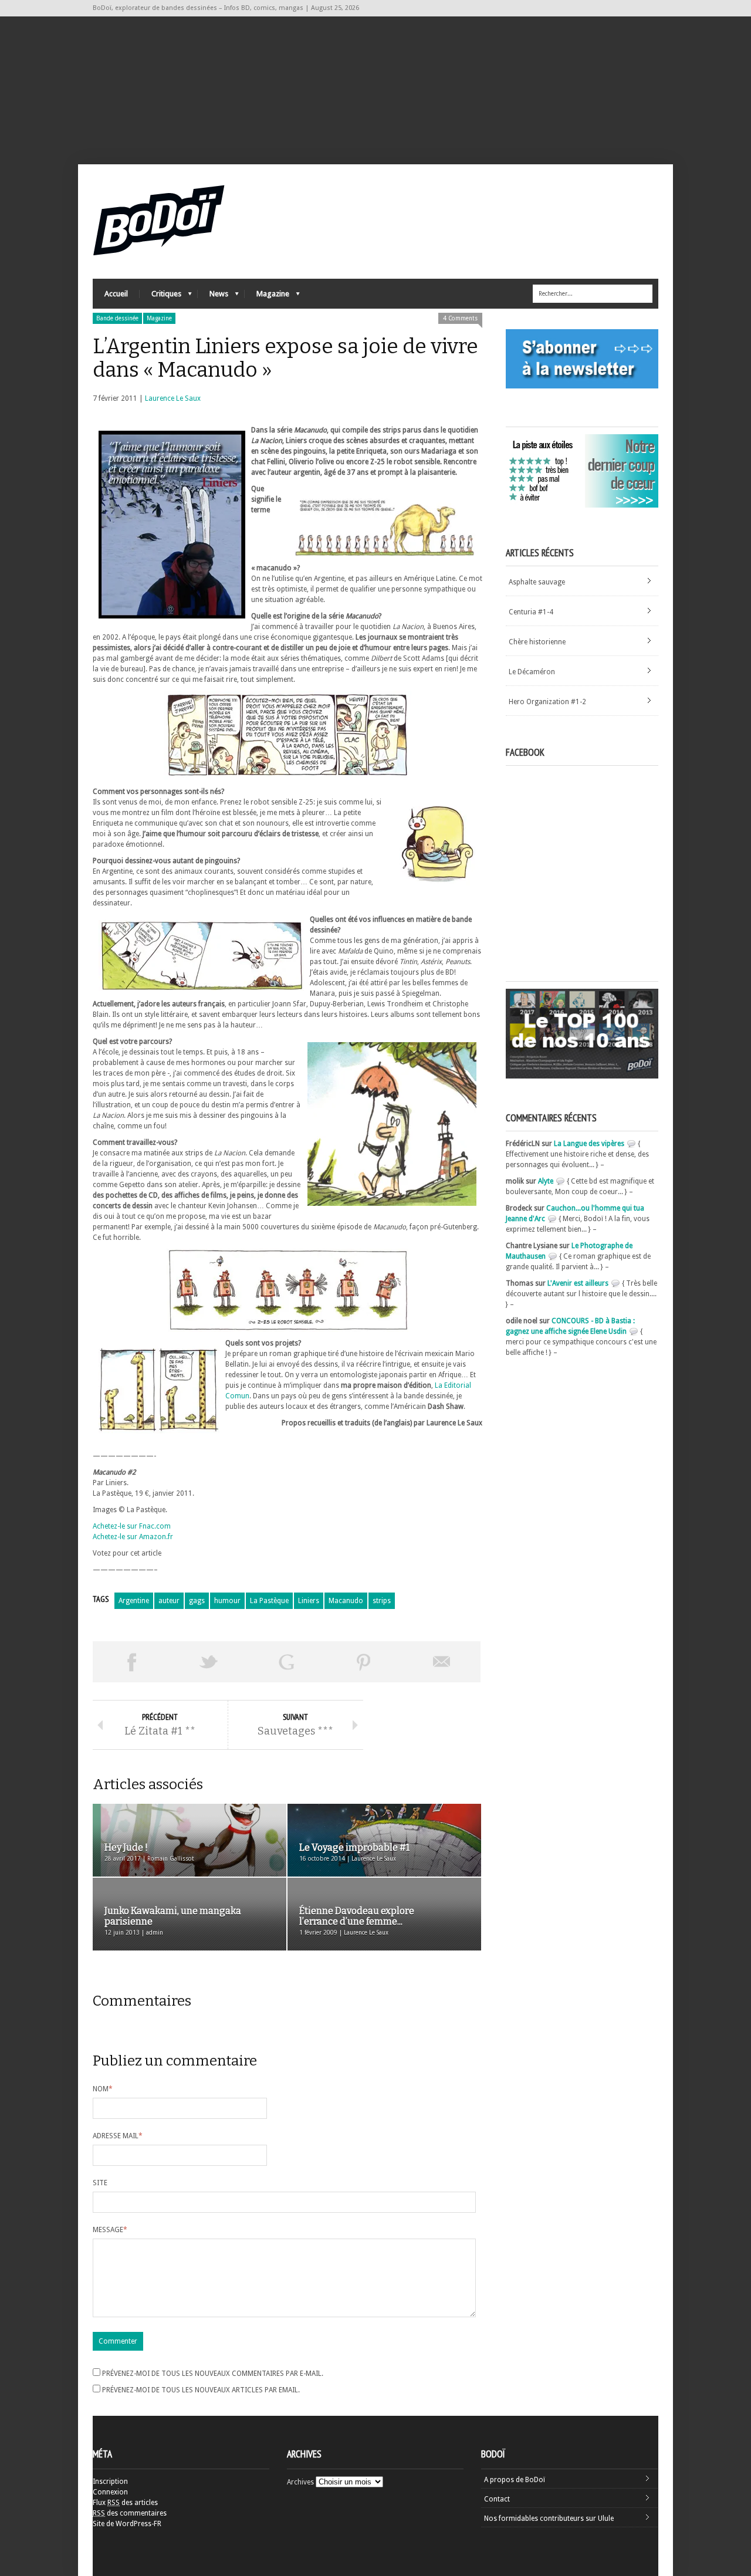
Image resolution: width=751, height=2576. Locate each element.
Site (100, 2183)
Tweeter (209, 1662)
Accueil (116, 294)
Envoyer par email (442, 1662)
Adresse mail (118, 2136)
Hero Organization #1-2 (547, 702)
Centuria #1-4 (531, 612)
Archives (300, 2482)
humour (227, 1601)
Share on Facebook (131, 1662)
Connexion (110, 2492)
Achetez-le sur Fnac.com (132, 1526)
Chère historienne (537, 642)
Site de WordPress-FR (127, 2524)
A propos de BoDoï (515, 2480)
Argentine (134, 1601)
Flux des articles (125, 2503)
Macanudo (346, 1601)
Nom (103, 2089)
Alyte (546, 1181)
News (213, 297)
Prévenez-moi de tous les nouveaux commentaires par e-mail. (213, 2374)
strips (382, 1601)
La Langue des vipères (589, 1144)
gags (197, 1601)
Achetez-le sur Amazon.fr (133, 1537)
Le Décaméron (532, 672)
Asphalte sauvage (537, 582)
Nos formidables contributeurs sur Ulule (549, 2518)
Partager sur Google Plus (286, 1662)
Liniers (309, 1601)
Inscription (110, 2482)
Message (110, 2230)
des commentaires (130, 2513)
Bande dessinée (117, 318)
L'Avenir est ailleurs (578, 1283)
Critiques (160, 297)
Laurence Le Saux (173, 398)
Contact (497, 2499)
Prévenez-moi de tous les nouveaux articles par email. (201, 2390)
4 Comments (460, 318)
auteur (169, 1601)
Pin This (364, 1662)
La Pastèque (269, 1601)
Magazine (267, 297)
